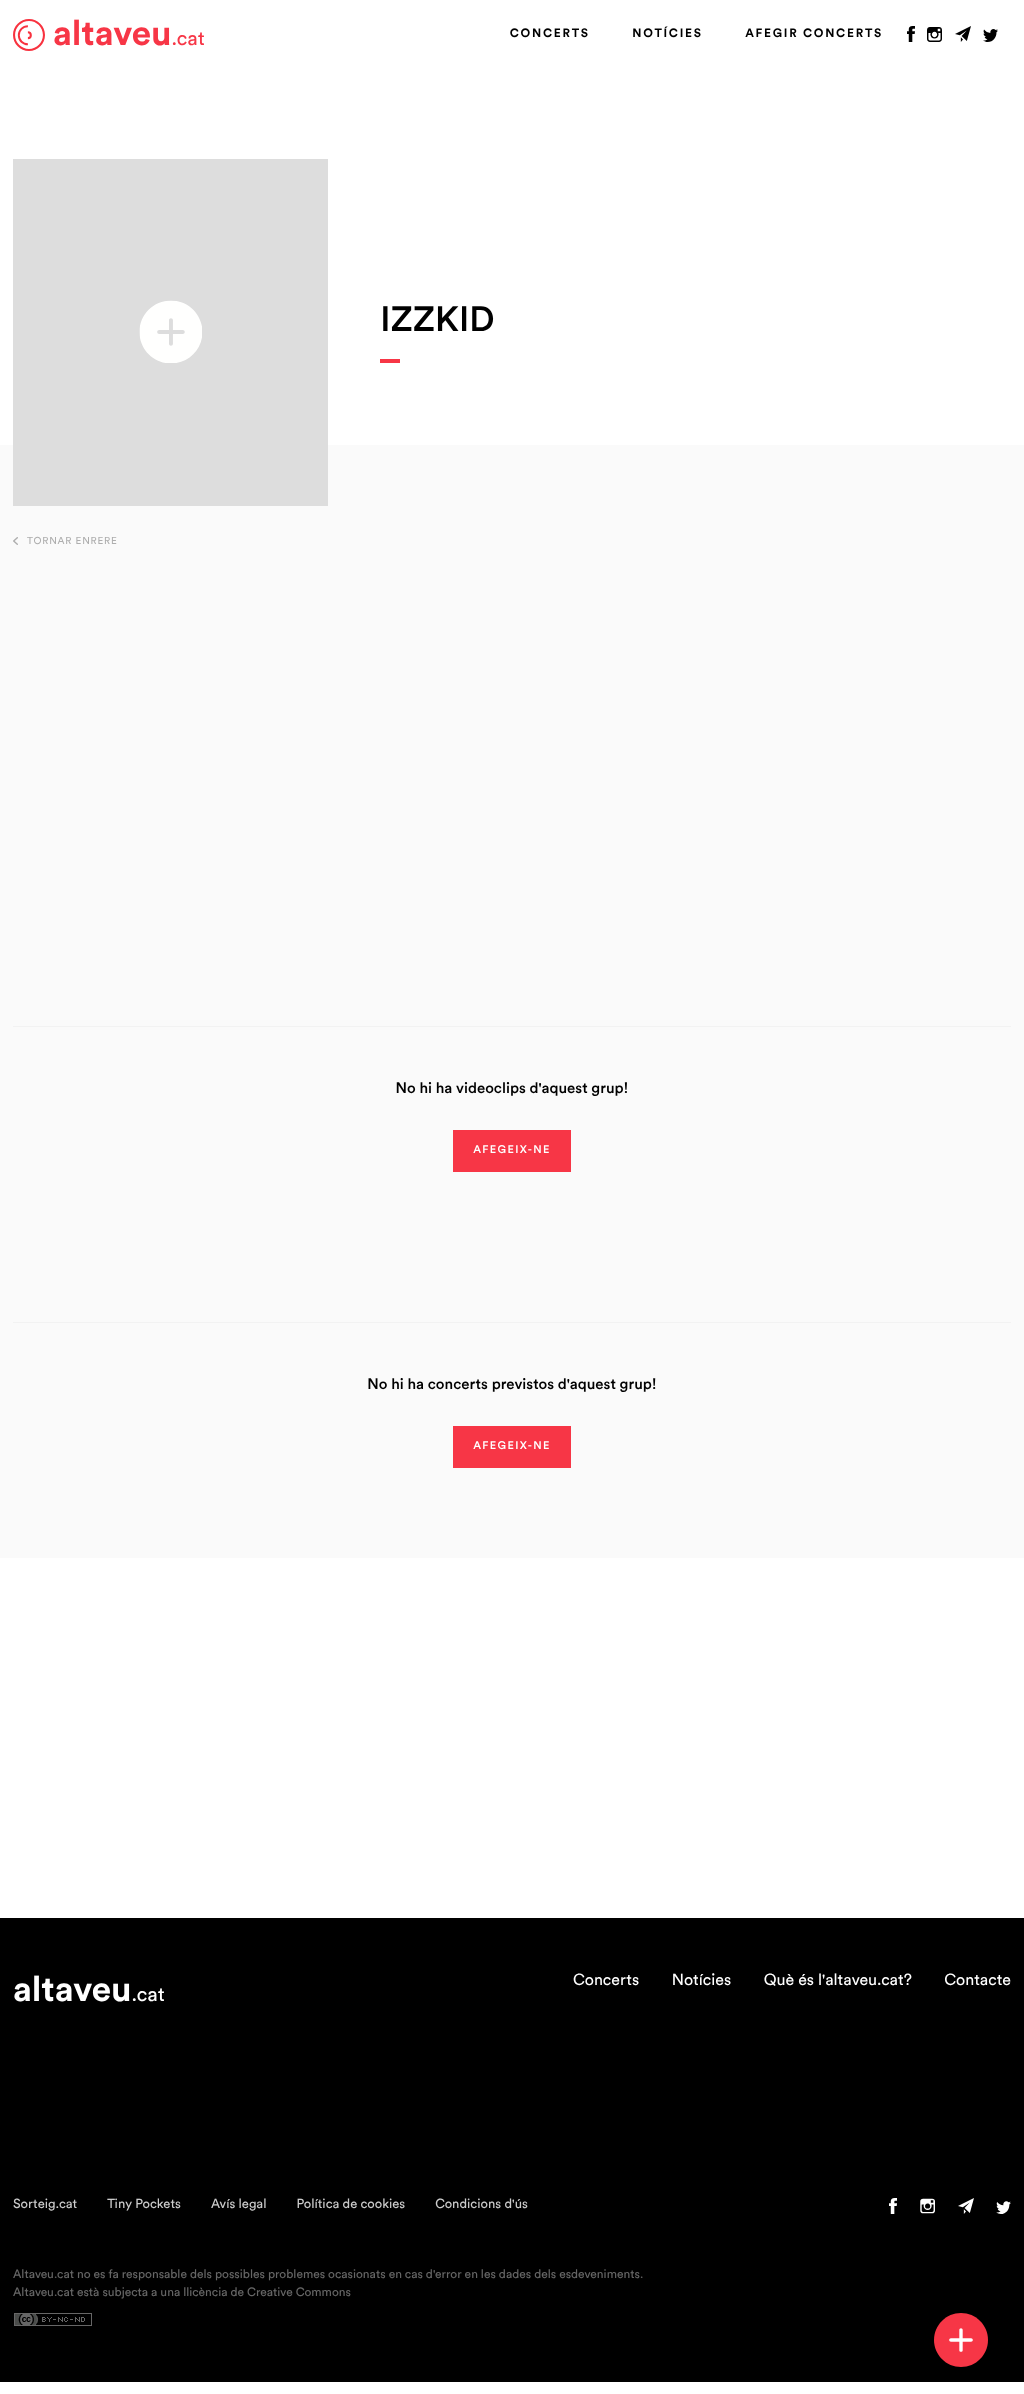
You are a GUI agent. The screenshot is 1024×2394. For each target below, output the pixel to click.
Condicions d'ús (481, 2204)
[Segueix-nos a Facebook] (911, 39)
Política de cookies (350, 2204)
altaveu (129, 34)
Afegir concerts (814, 34)
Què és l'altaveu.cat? (838, 1981)
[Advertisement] (512, 756)
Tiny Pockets (144, 2204)
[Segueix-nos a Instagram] (934, 39)
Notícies (667, 34)
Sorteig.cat (45, 2204)
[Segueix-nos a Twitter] (990, 39)
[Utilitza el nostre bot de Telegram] (963, 39)
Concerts (550, 34)
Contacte (977, 1981)
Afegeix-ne (512, 1150)
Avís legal (239, 2204)
